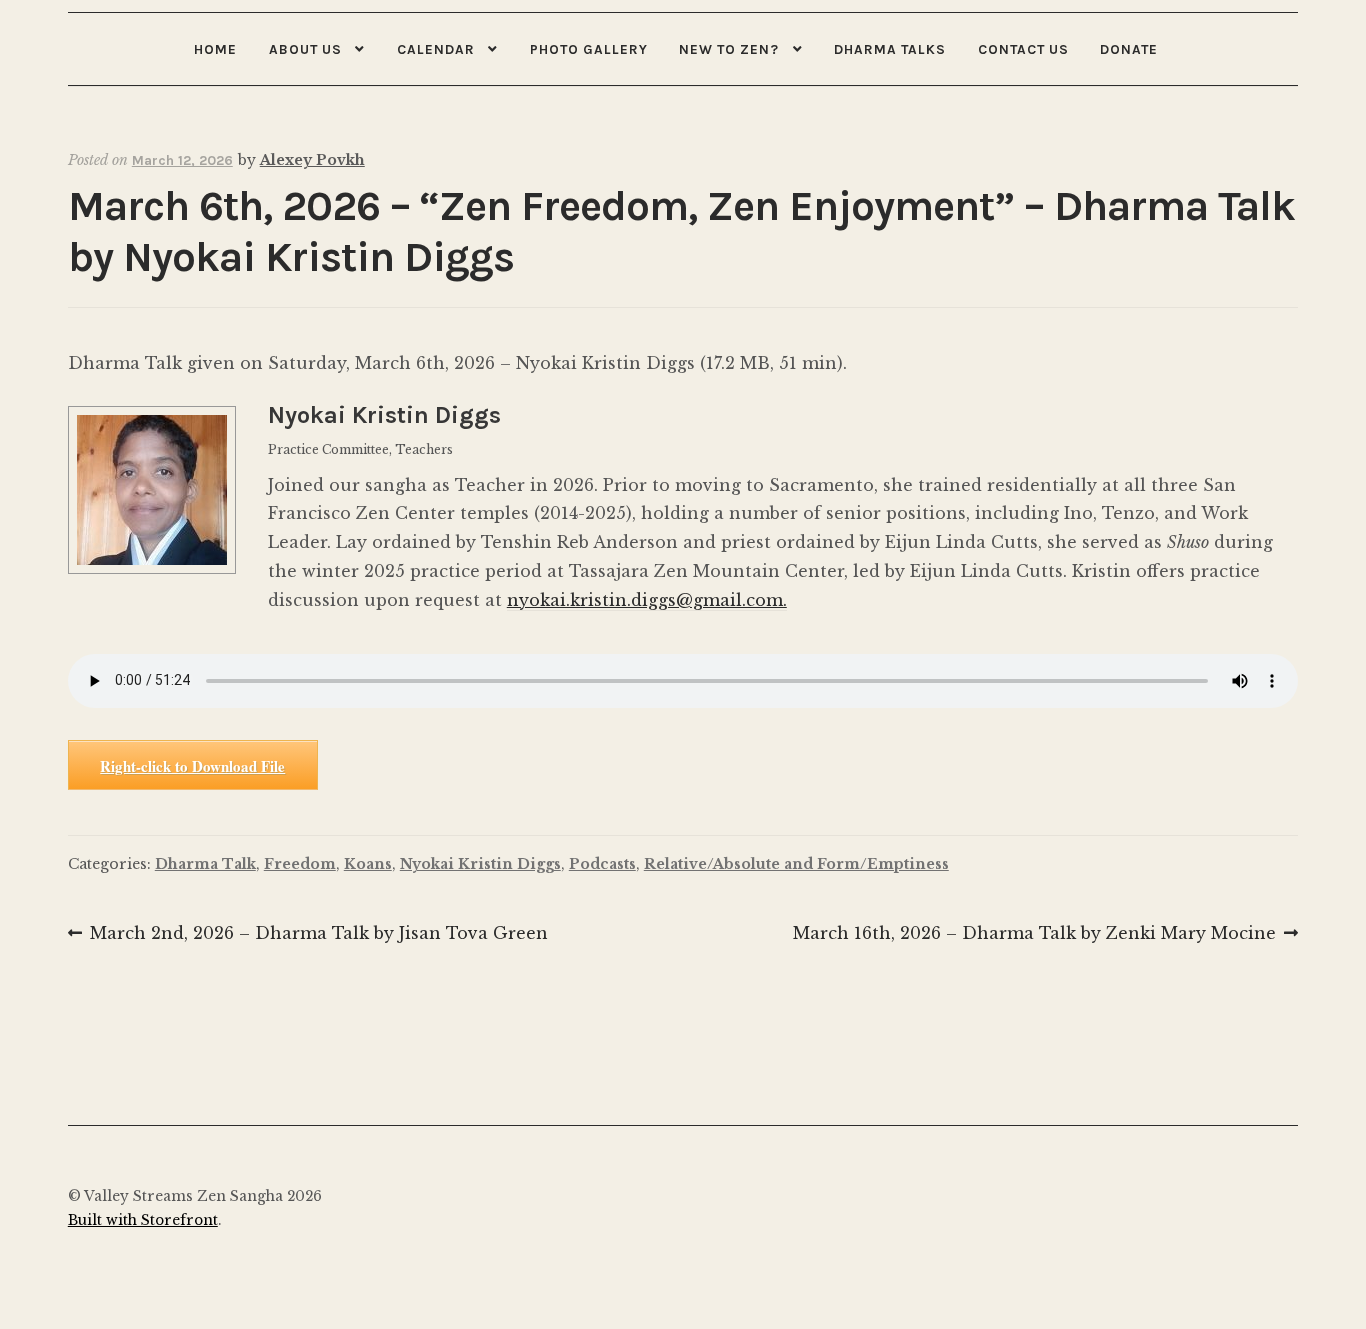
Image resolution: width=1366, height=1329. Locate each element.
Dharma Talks (890, 49)
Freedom (300, 864)
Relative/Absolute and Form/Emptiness (796, 864)
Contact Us (1023, 49)
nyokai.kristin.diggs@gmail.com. (647, 600)
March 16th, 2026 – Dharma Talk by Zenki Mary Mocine (1034, 935)
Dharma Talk (205, 864)
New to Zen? (729, 49)
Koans (368, 864)
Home (215, 49)
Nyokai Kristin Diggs (480, 864)
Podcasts (602, 864)
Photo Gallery (589, 49)
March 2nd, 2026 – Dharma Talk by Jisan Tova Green (318, 935)
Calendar (436, 49)
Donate (1129, 49)
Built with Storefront (143, 1220)
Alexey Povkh (312, 160)
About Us (305, 49)
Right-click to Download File (192, 766)
